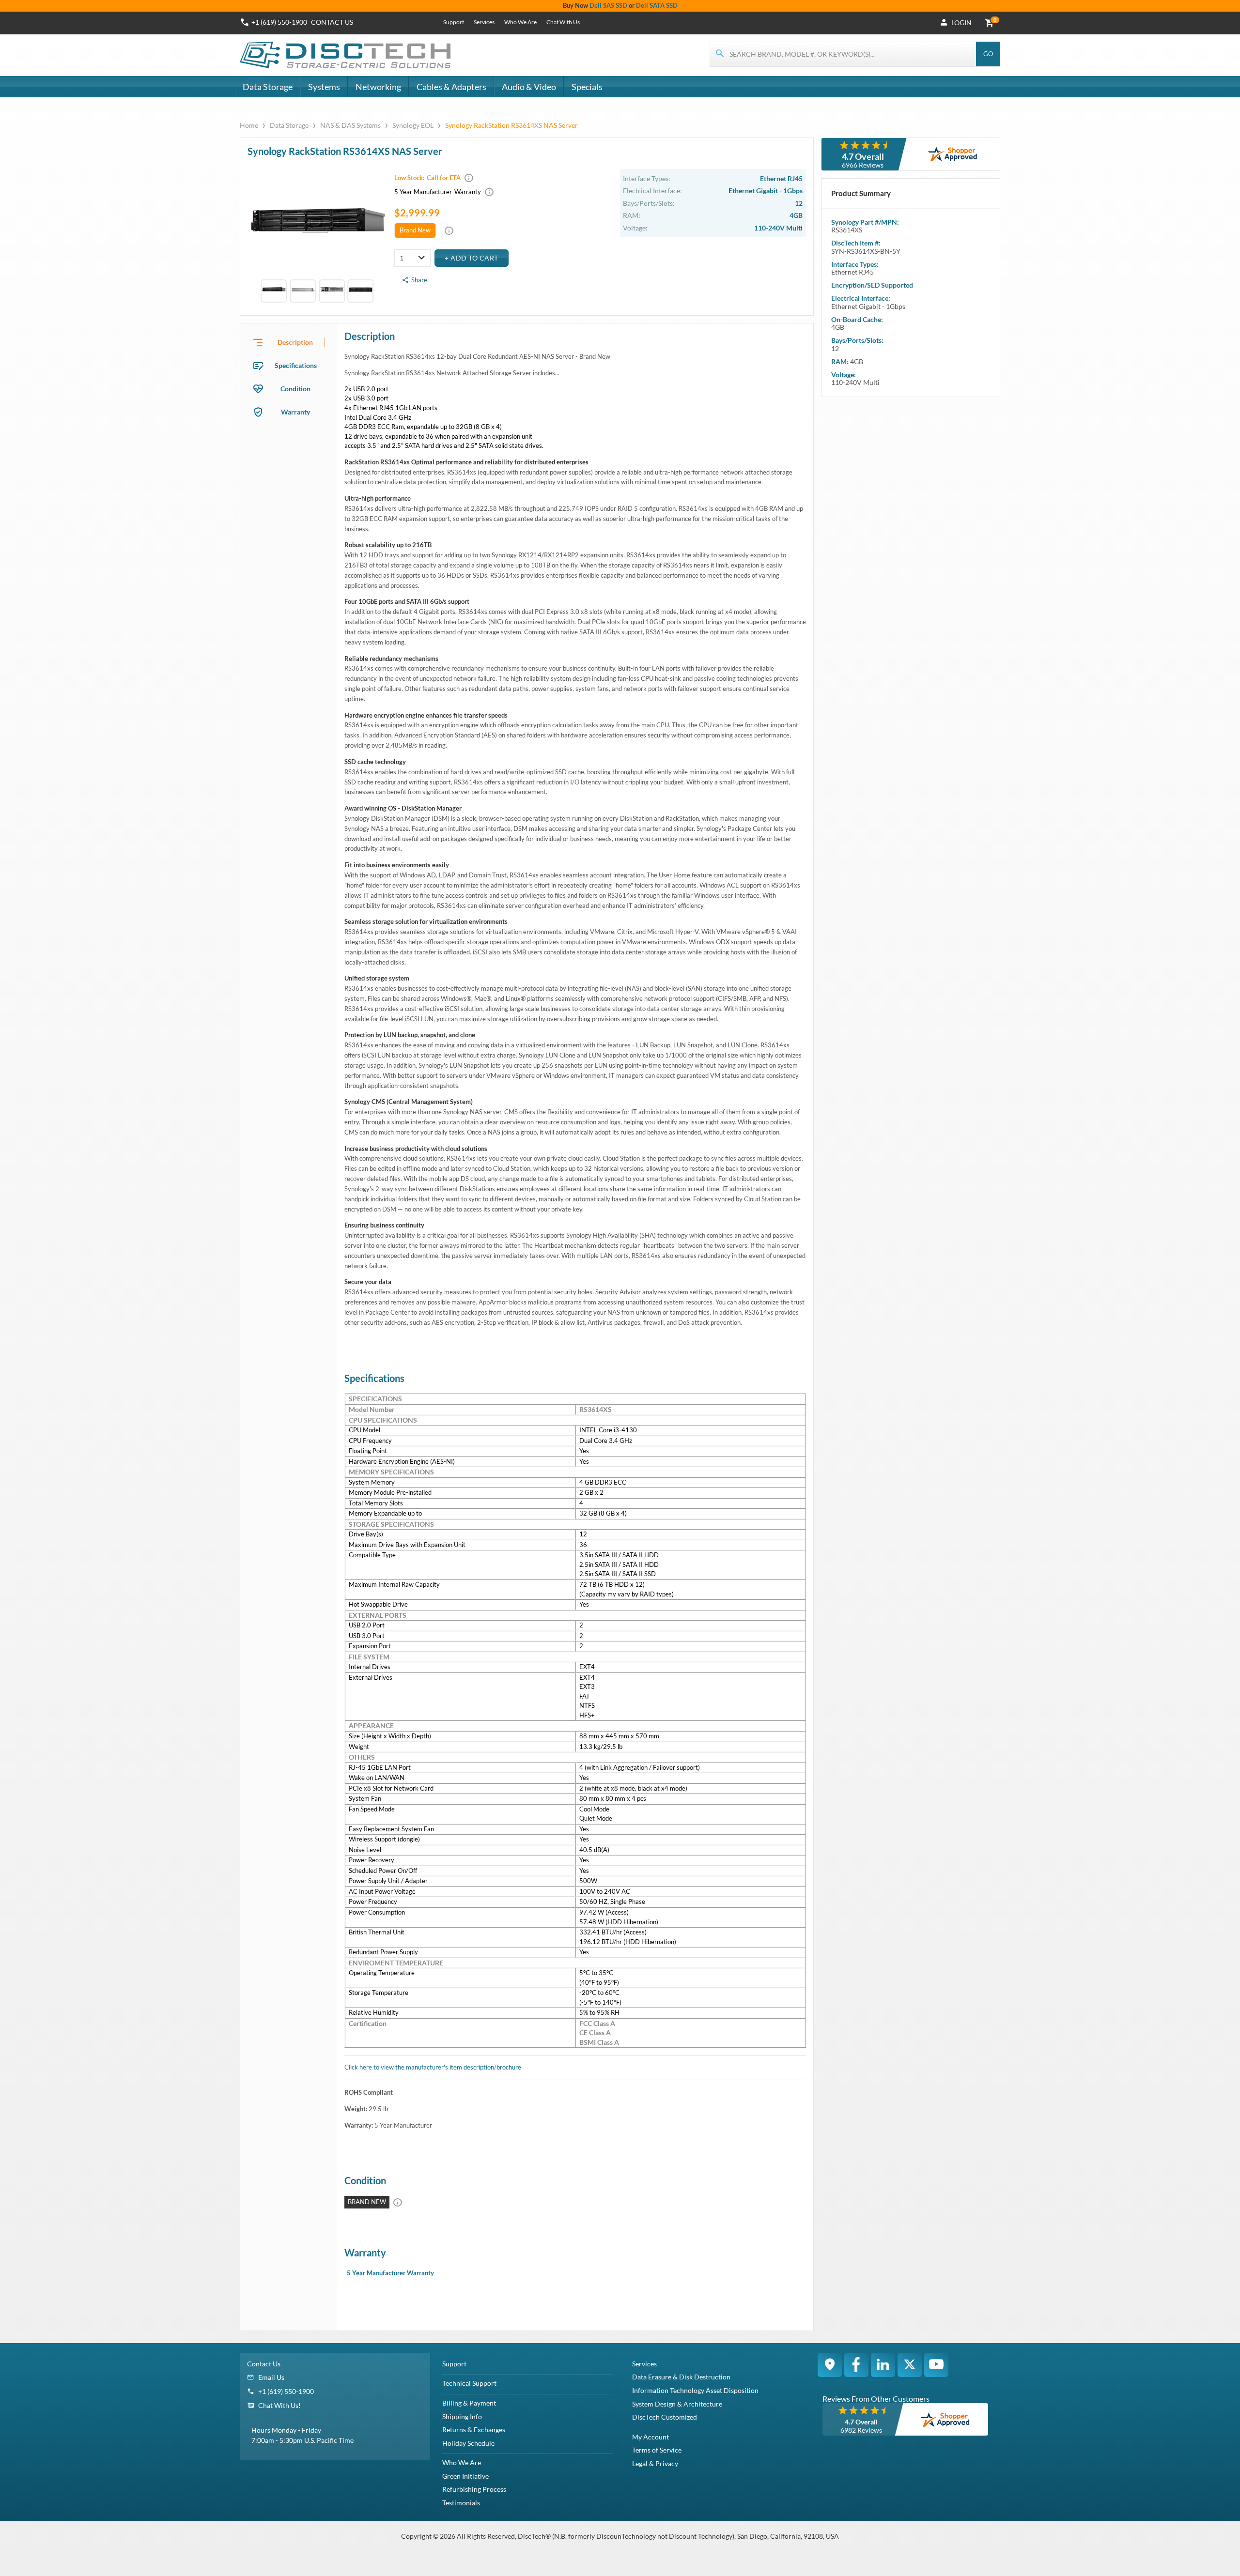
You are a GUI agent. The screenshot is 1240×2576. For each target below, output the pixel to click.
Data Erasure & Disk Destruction (681, 2377)
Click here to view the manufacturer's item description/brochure (433, 2067)
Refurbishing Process (474, 2489)
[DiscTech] (347, 55)
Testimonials (461, 2503)
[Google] (830, 2365)
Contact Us (264, 2364)
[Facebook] (856, 2365)
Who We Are (520, 22)
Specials (587, 87)
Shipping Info (462, 2416)
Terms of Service (657, 2450)
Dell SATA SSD (657, 5)
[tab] (289, 342)
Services (484, 22)
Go (988, 54)
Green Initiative (465, 2476)
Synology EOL (413, 125)
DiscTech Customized (665, 2417)
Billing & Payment (469, 2403)
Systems (324, 87)
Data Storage (268, 87)
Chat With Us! (279, 2405)
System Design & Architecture (677, 2404)
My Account (651, 2437)
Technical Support (469, 2383)
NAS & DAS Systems (350, 125)
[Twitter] (910, 2365)
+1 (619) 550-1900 (279, 22)
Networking (378, 87)
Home (250, 125)
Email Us (271, 2377)
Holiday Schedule (468, 2443)
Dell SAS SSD (608, 5)
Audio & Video (529, 87)
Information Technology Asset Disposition (695, 2390)
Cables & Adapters (451, 87)
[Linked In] (883, 2365)
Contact (332, 22)
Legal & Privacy (655, 2463)
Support (454, 22)
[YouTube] (936, 2365)
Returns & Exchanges (474, 2430)
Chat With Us (563, 22)
